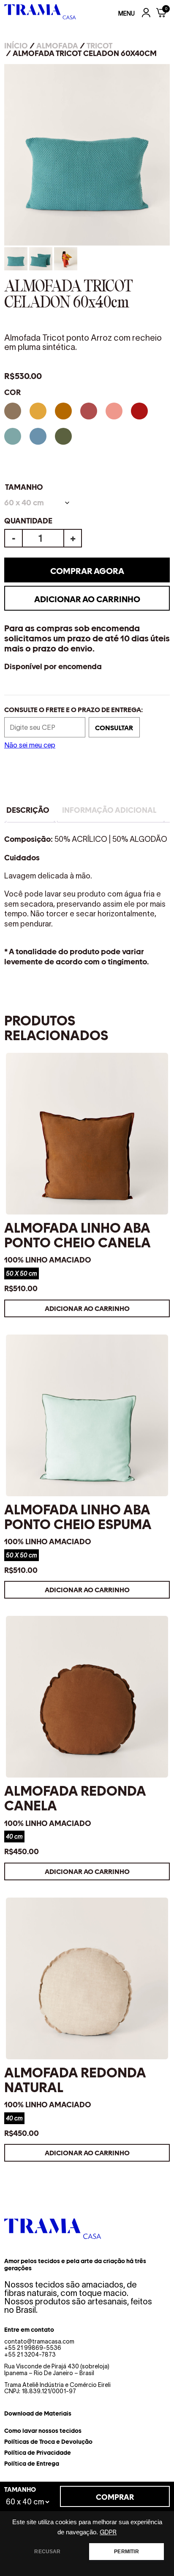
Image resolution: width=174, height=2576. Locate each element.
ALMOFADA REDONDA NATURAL (75, 2080)
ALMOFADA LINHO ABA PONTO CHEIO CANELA (77, 1235)
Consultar (114, 728)
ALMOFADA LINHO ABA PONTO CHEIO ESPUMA (78, 1517)
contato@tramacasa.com (39, 2341)
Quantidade (28, 521)
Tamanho (24, 487)
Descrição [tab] (28, 810)
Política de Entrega (32, 2464)
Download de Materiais (38, 2413)
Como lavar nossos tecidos (43, 2431)
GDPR (108, 2532)
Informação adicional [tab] (109, 810)
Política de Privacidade (38, 2453)
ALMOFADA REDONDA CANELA (75, 1798)
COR (12, 392)
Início (16, 46)
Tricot (99, 46)
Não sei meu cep (30, 745)
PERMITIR (126, 2552)
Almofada (57, 46)
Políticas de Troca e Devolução (48, 2442)
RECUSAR (47, 2552)
